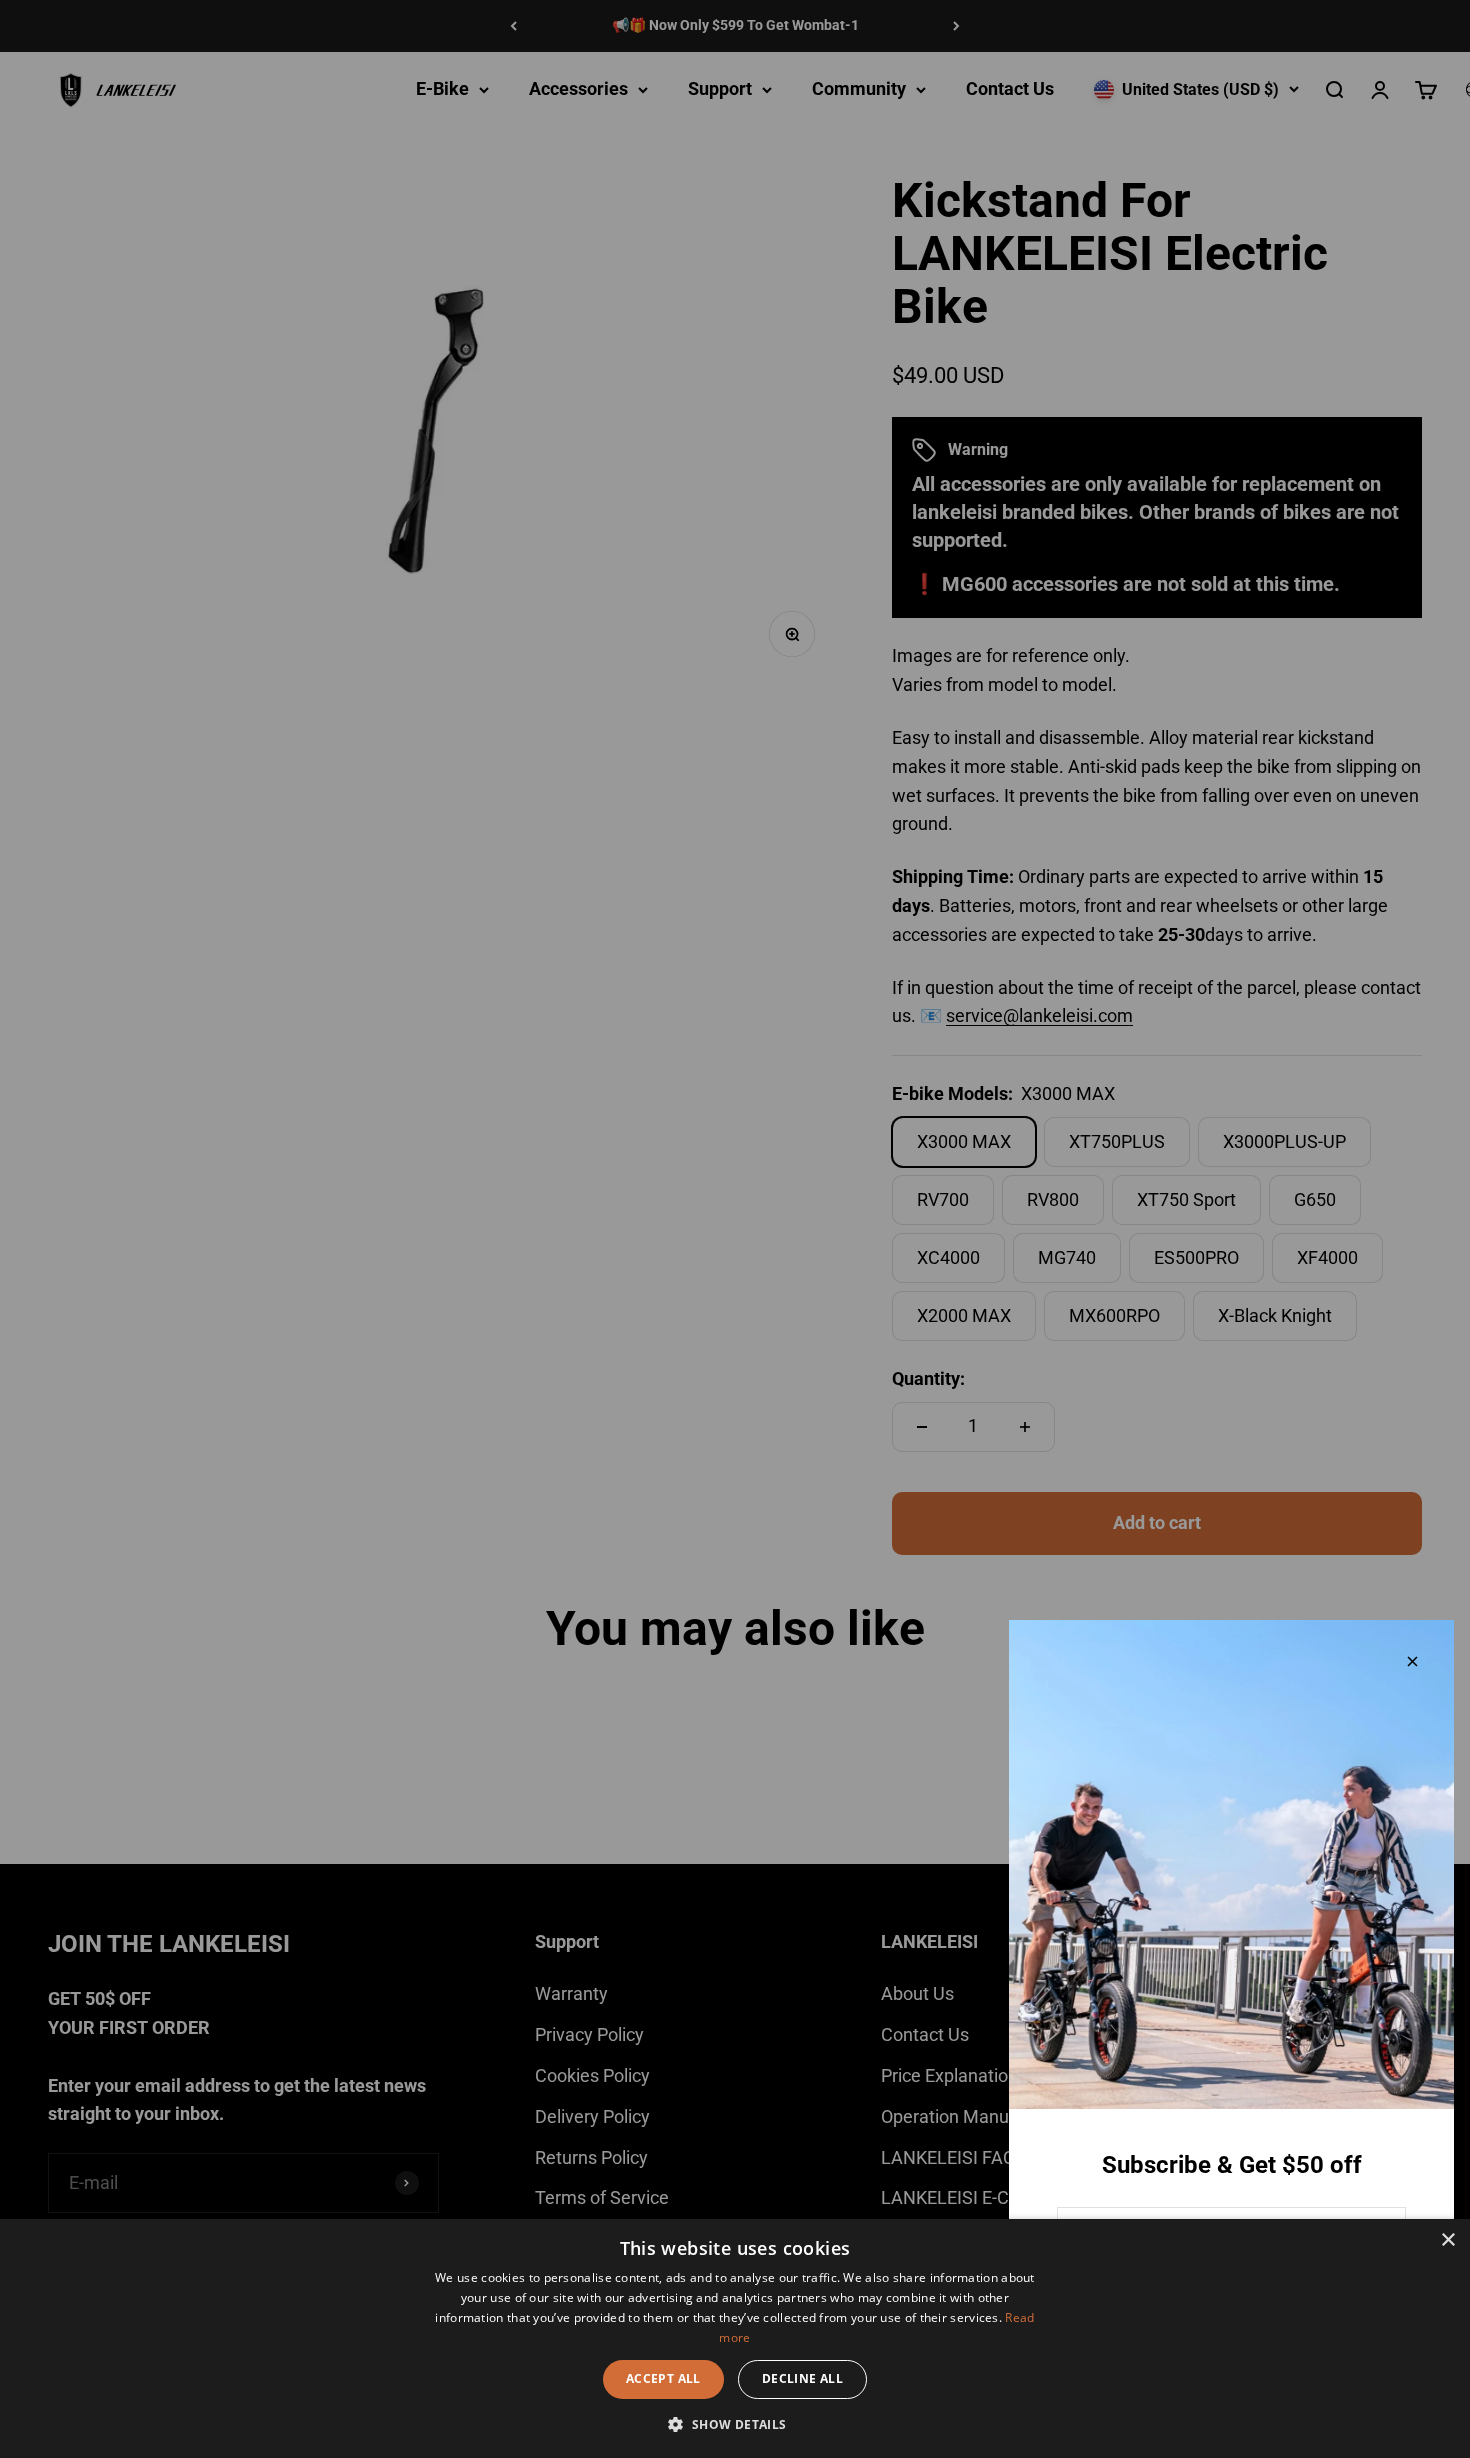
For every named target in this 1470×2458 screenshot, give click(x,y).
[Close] (1412, 1661)
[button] (734, 2424)
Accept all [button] (663, 2378)
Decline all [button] (802, 2378)
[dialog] (735, 2338)
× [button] (1447, 2240)
